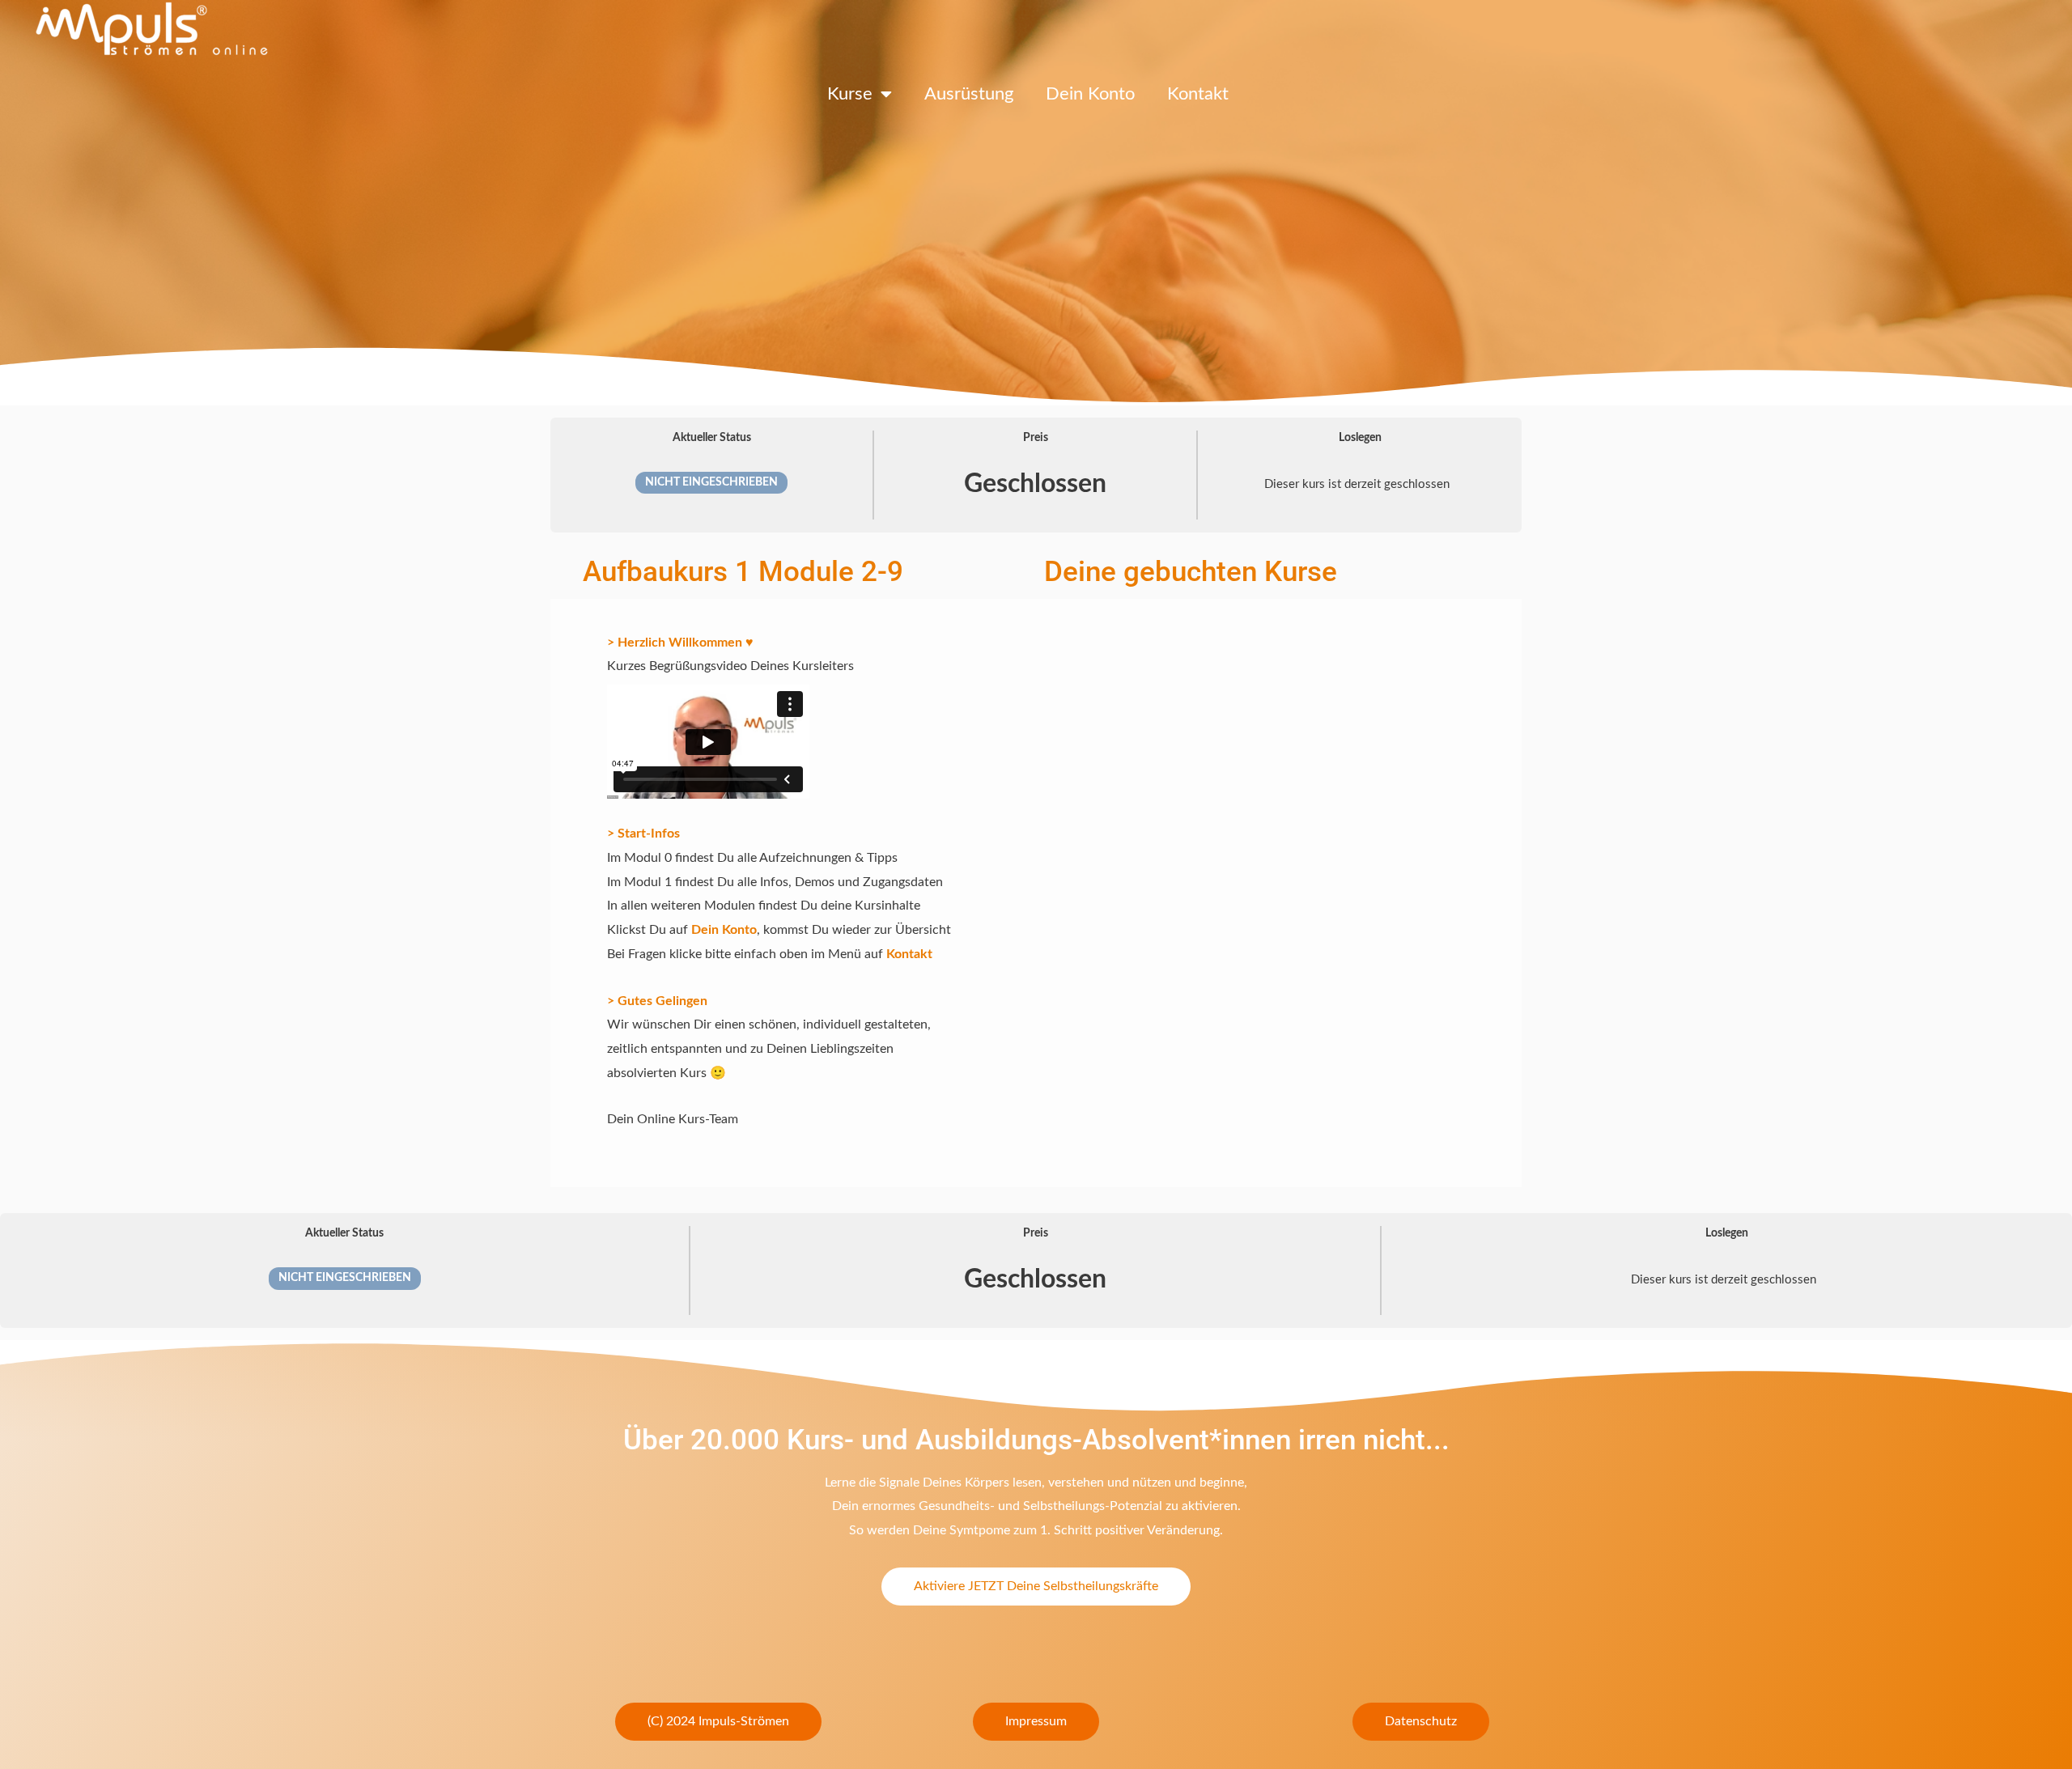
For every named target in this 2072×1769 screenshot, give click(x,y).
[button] (718, 1722)
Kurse (850, 94)
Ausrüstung (969, 94)
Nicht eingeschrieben (711, 482)
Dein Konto (1090, 94)
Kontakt (1198, 94)
